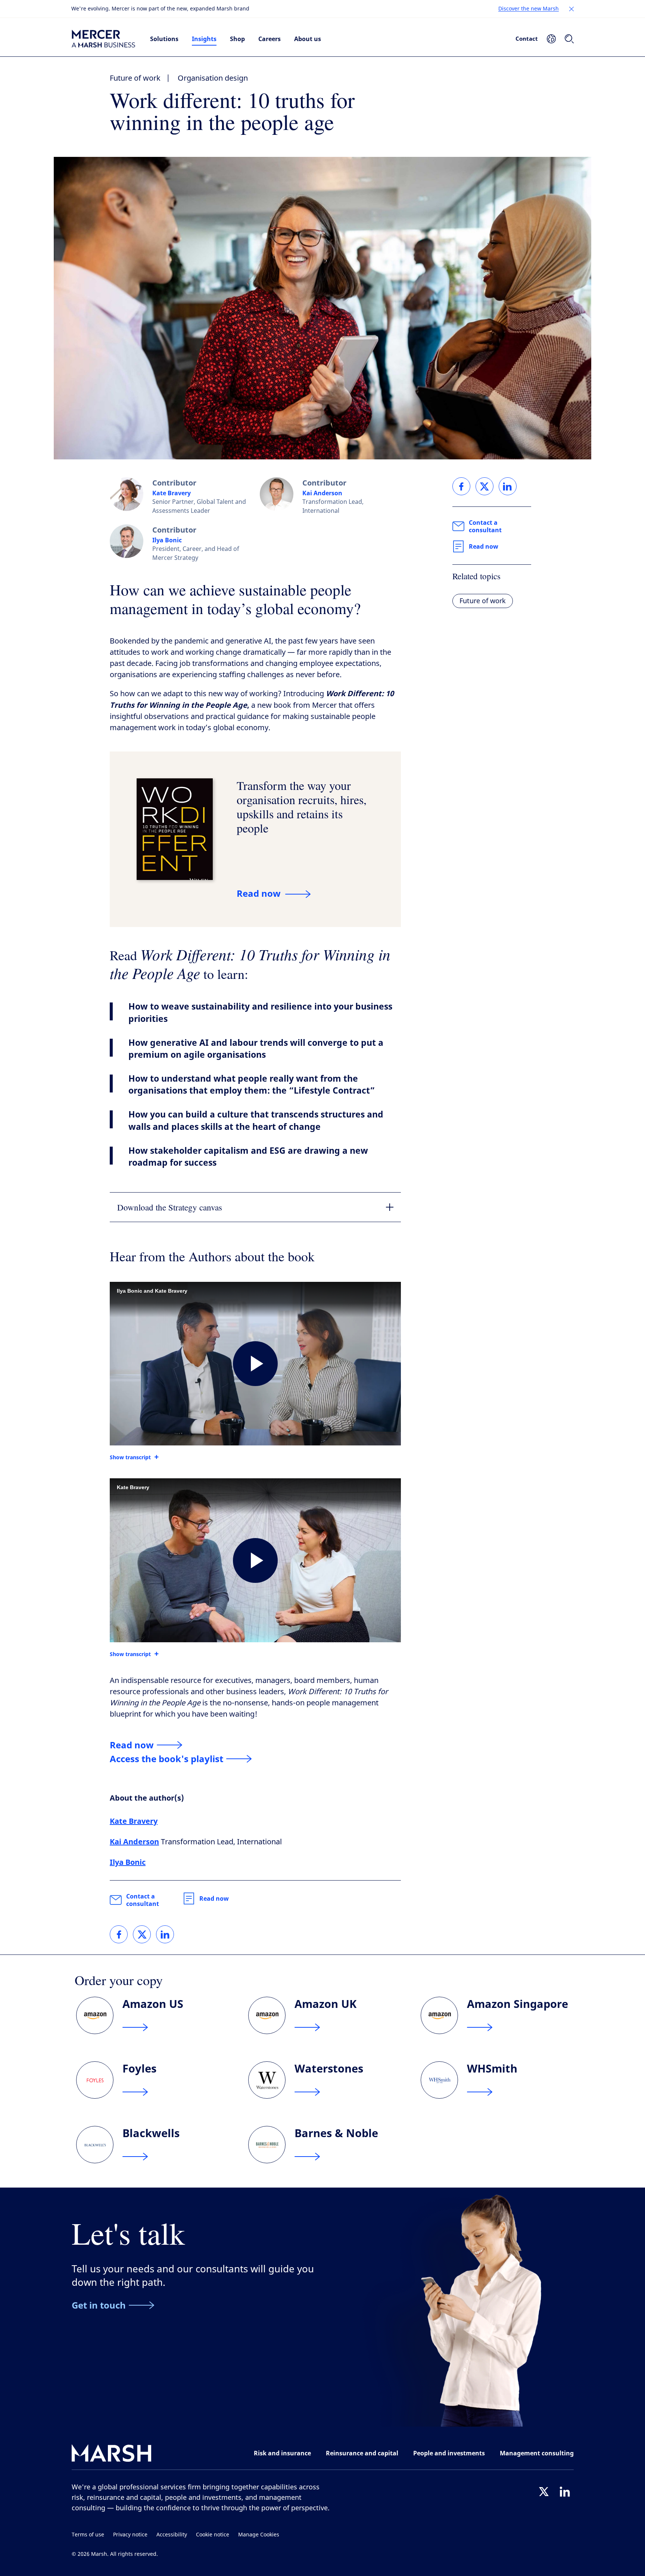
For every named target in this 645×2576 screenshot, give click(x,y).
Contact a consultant (143, 1900)
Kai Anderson (322, 493)
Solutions (164, 39)
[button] (571, 9)
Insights (204, 39)
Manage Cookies (259, 2535)
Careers (269, 39)
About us (308, 39)
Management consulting (537, 2453)
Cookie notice (213, 2535)
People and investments (449, 2453)
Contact (527, 38)
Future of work (135, 78)
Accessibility (172, 2535)
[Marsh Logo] (112, 2455)
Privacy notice (130, 2535)
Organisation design (213, 78)
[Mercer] (103, 39)
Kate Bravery (172, 493)
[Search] (569, 39)
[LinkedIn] (565, 2492)
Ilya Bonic (167, 540)
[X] (544, 2492)
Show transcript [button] (130, 1457)
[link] (119, 1934)
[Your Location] (551, 39)
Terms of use (88, 2535)
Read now (214, 1898)
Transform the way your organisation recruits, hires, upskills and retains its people (302, 807)
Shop (237, 39)
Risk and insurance (282, 2453)
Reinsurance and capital (362, 2453)
